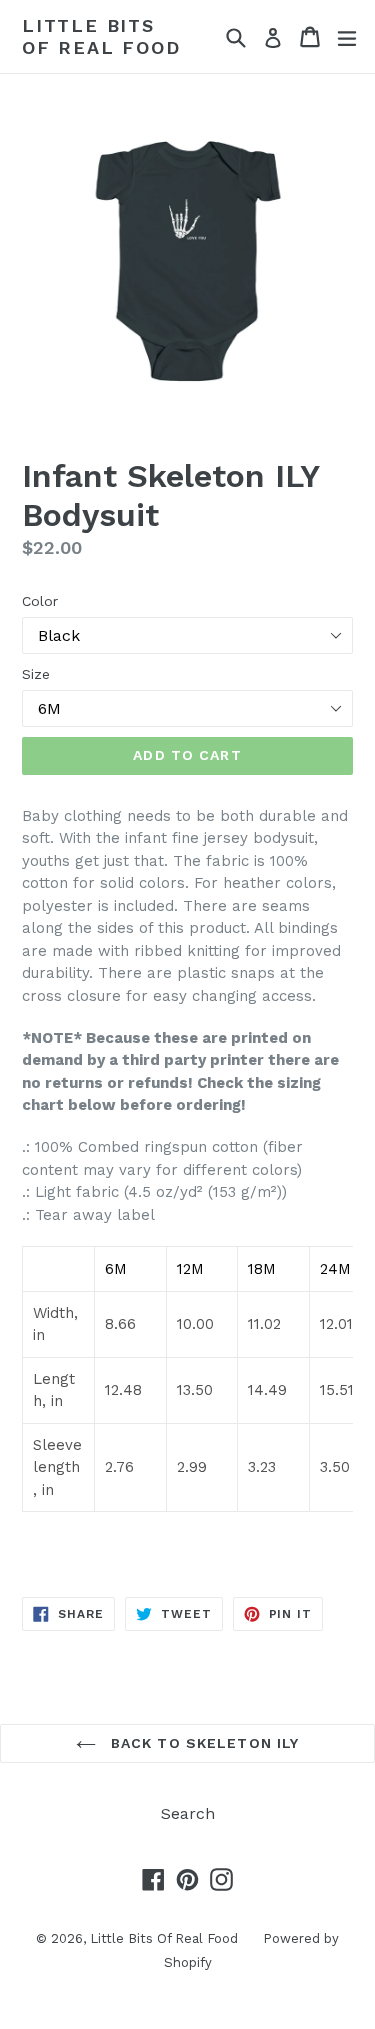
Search (188, 1813)
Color (40, 601)
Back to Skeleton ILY (203, 1743)
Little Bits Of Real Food (101, 36)
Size (36, 674)
